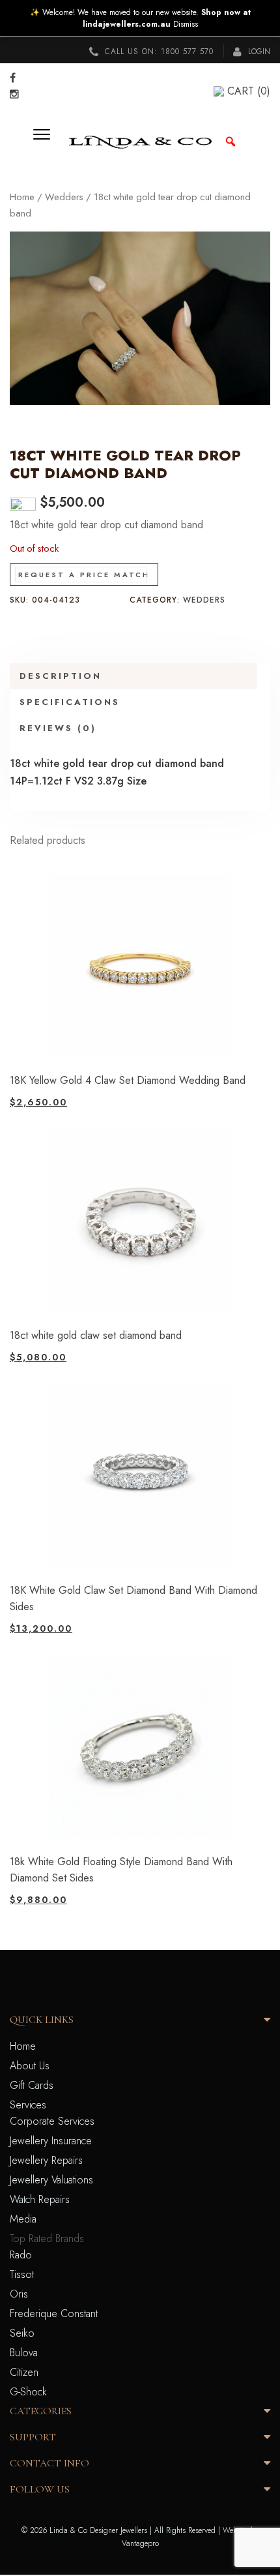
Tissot (22, 2274)
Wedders (64, 197)
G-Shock (28, 2392)
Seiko (22, 2333)
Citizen (24, 2372)
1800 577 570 (187, 52)
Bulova (24, 2353)
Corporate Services (52, 2121)
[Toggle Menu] (46, 142)
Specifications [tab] (70, 702)
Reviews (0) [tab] (58, 728)
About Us (30, 2066)
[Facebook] (13, 78)
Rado (21, 2255)
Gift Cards (32, 2085)
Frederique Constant (54, 2314)
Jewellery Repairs (46, 2160)
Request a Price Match (84, 575)
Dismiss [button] (186, 24)
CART (249, 91)
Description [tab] (61, 676)
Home (22, 197)
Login (258, 52)
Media (23, 2219)
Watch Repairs (40, 2199)
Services (28, 2105)
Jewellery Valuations (51, 2180)
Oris (19, 2294)
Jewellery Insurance (51, 2141)
